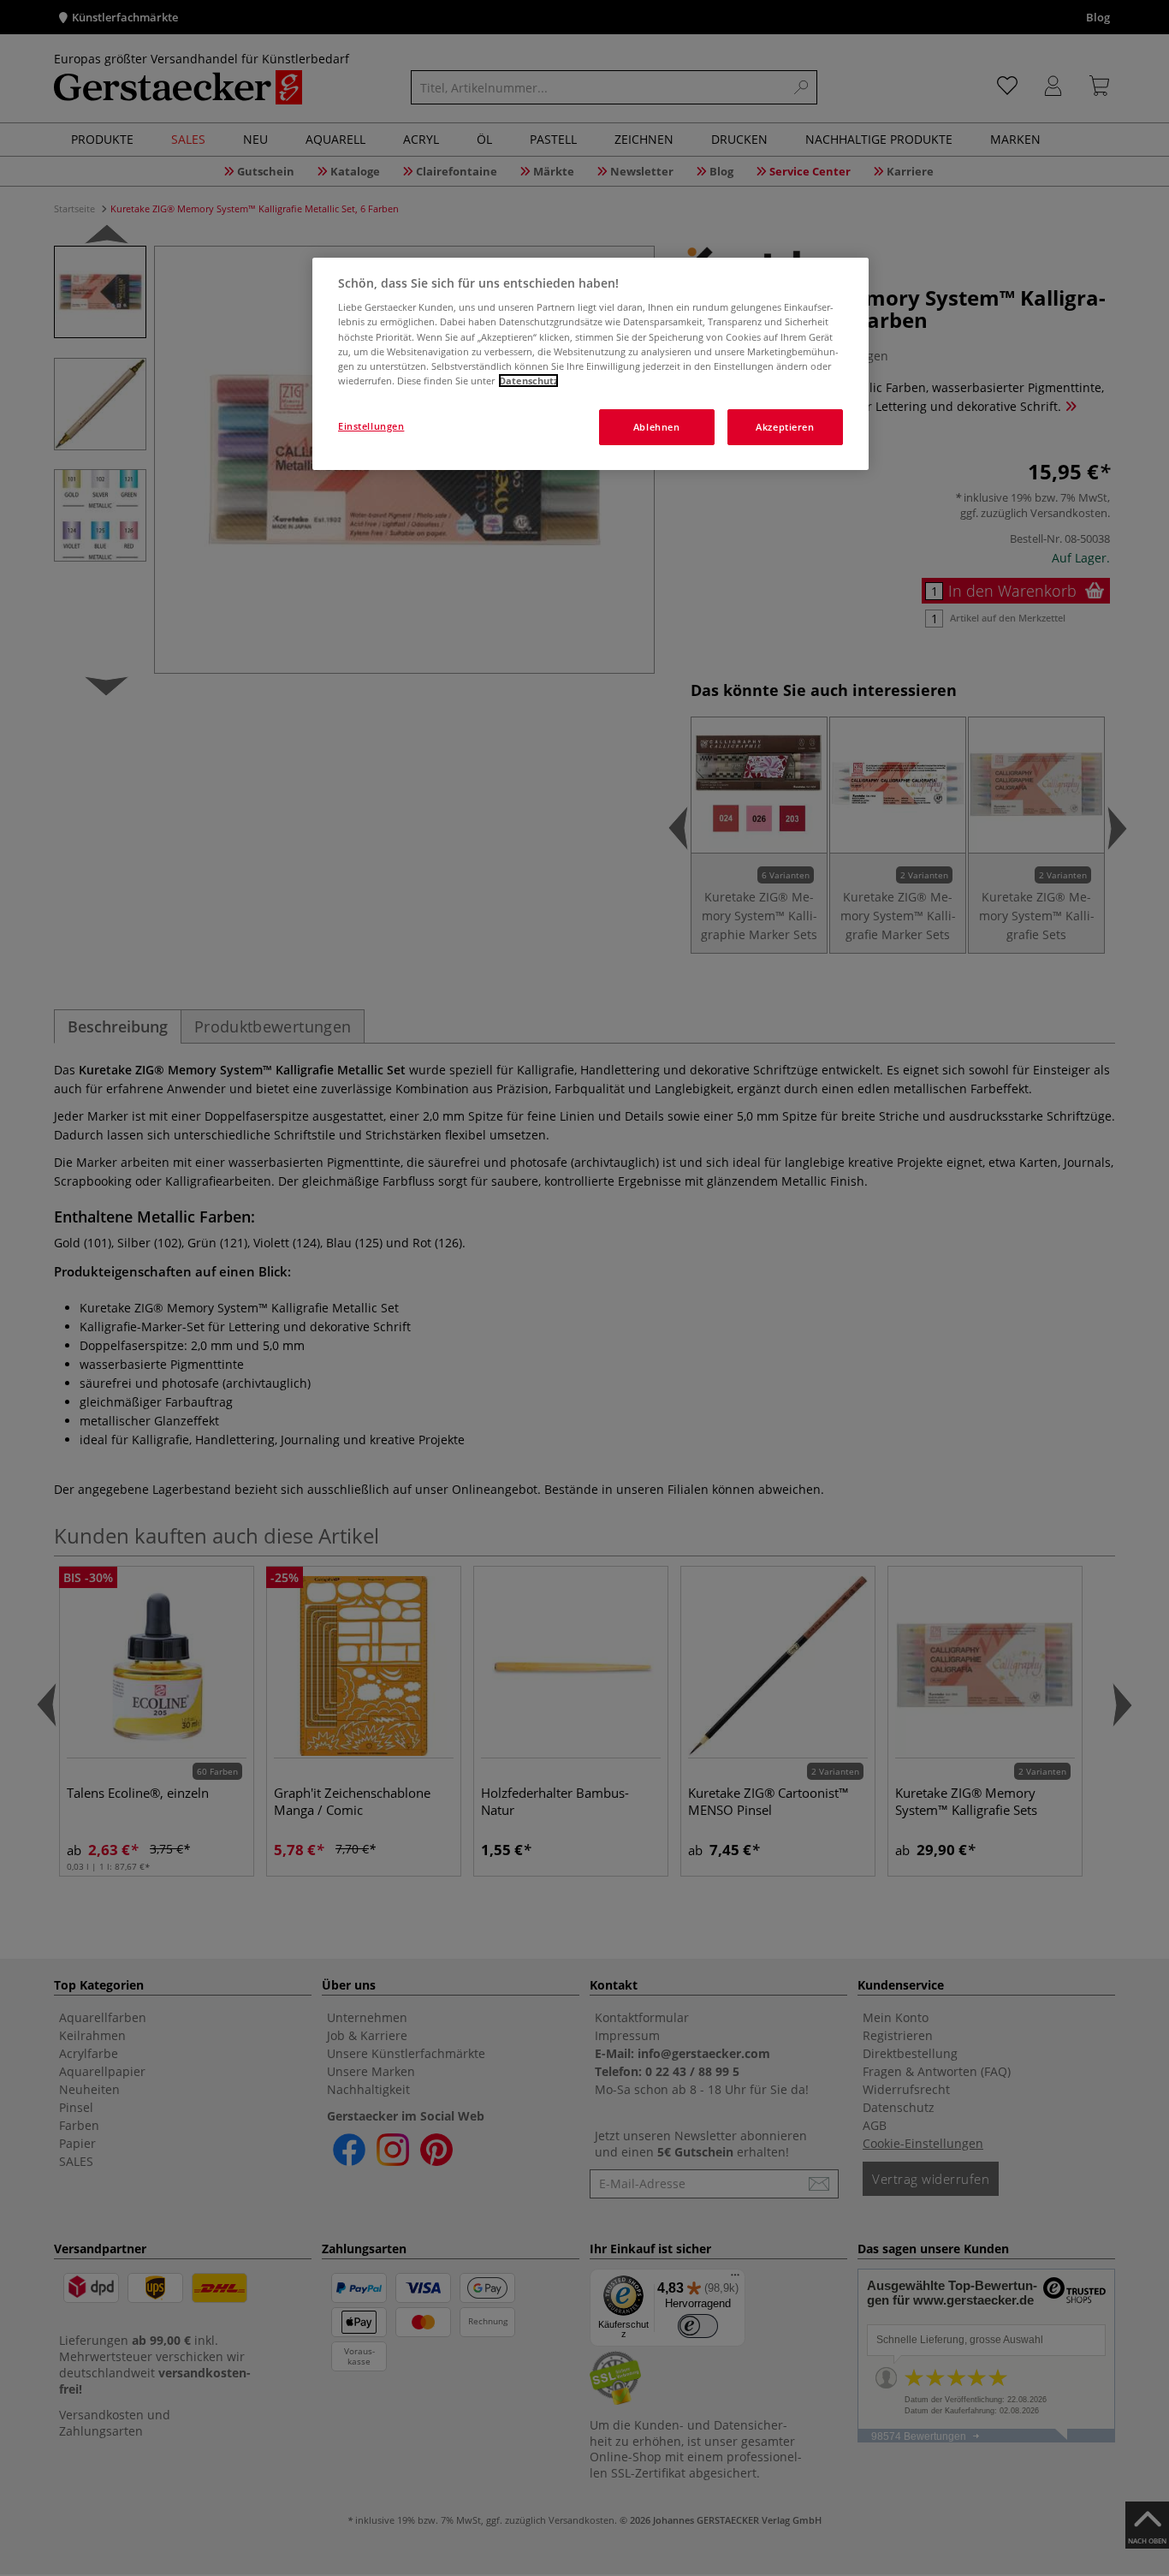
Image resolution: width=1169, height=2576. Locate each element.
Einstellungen (371, 426)
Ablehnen (657, 427)
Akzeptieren (785, 427)
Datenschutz (528, 381)
